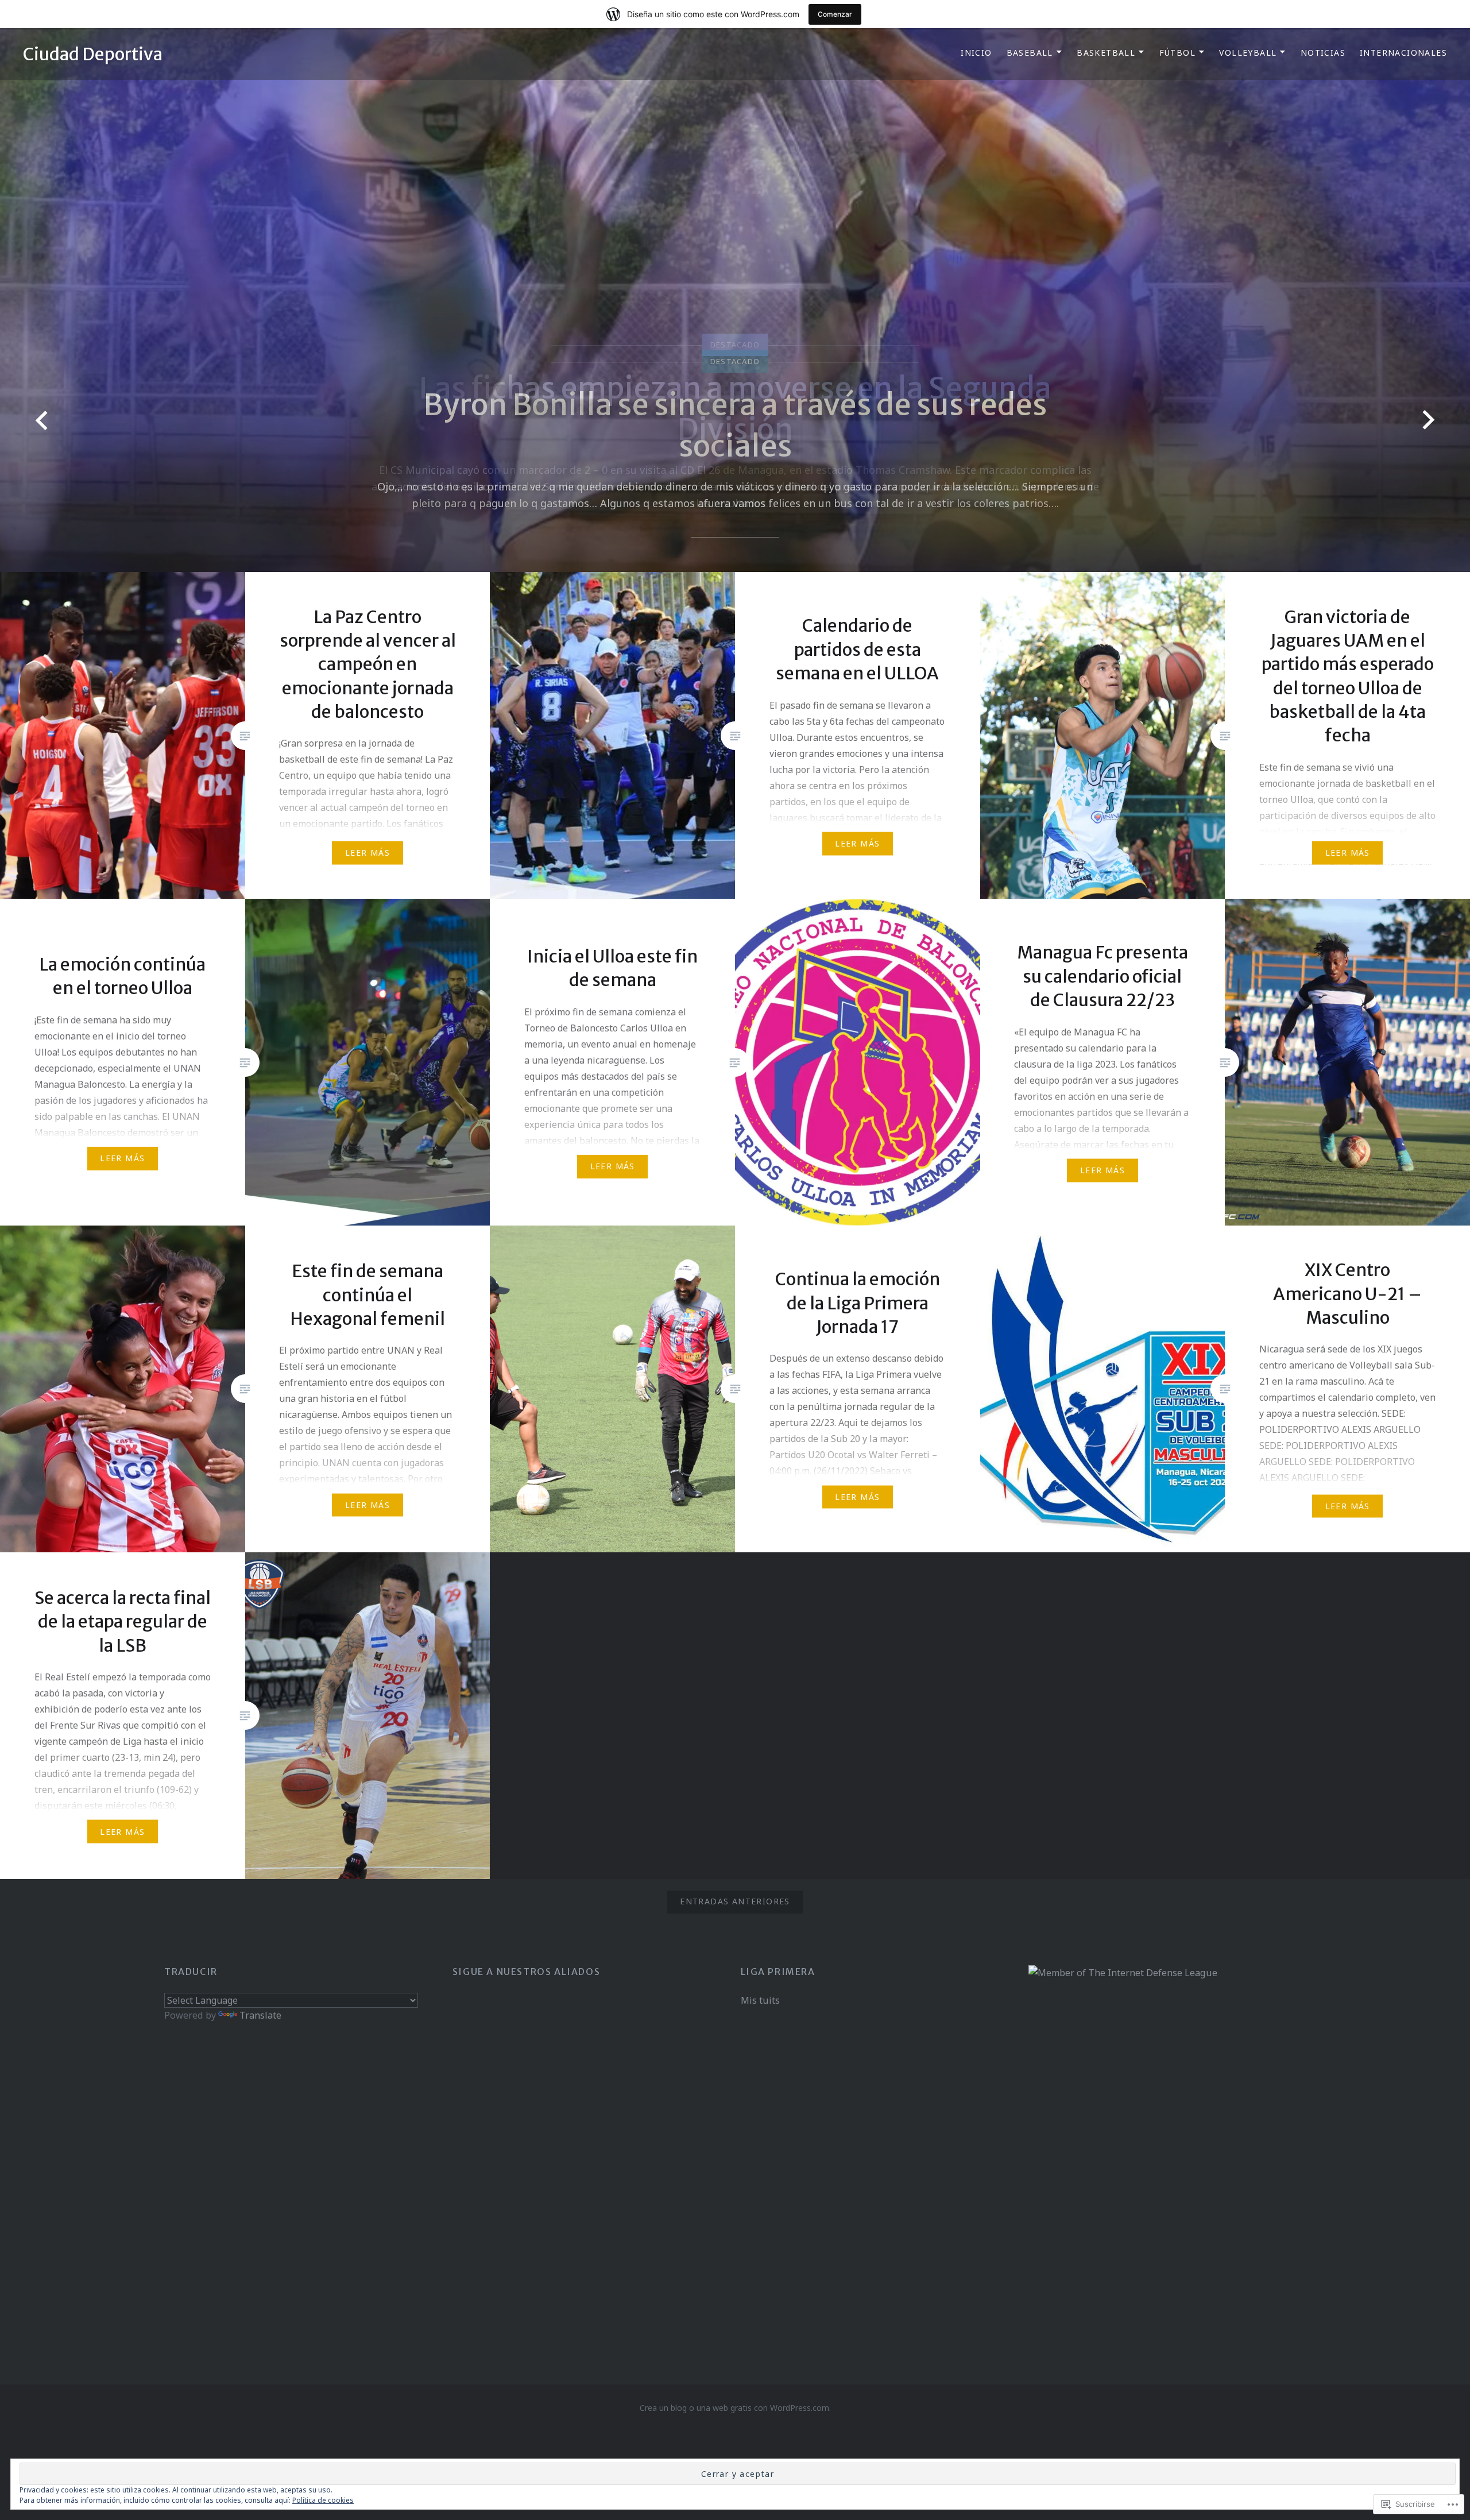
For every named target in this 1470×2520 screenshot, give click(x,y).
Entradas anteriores (735, 1901)
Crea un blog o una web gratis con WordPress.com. (735, 2408)
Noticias (1323, 53)
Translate (260, 2015)
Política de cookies (323, 2500)
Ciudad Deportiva (93, 54)
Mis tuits (760, 2000)
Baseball (1030, 53)
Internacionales (1403, 53)
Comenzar (835, 14)
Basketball (1106, 53)
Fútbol (1177, 53)
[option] (735, 300)
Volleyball (1248, 53)
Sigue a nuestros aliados (526, 1972)
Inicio (976, 53)
